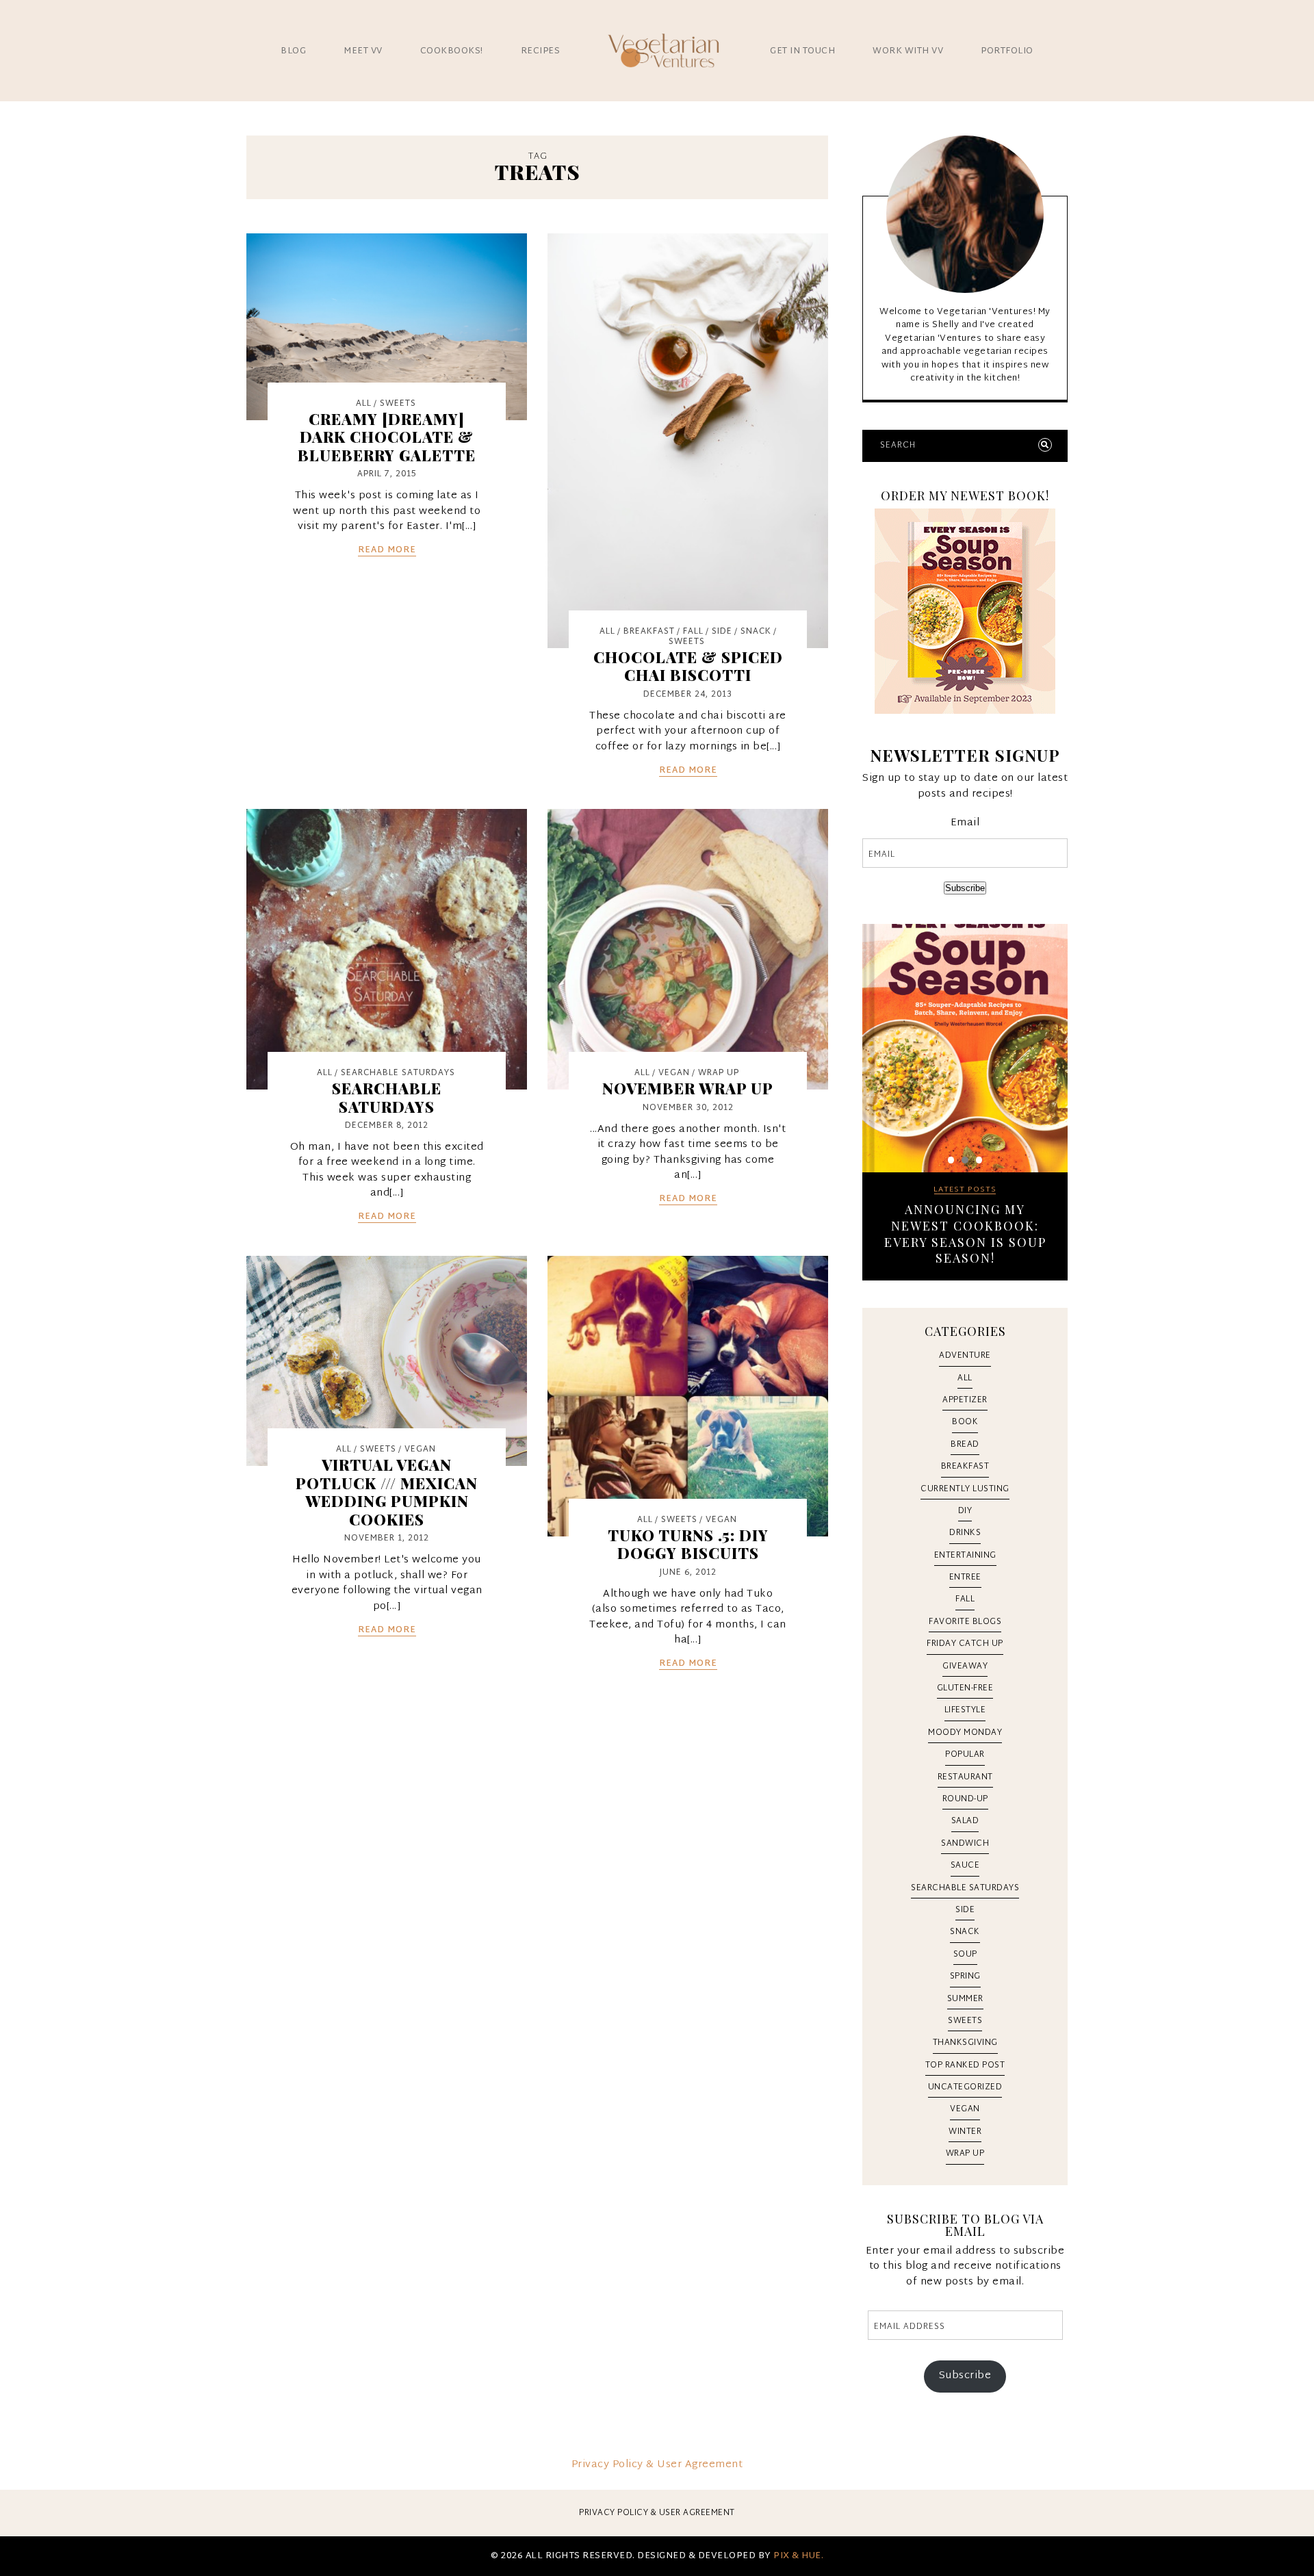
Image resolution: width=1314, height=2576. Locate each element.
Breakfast (649, 632)
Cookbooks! (452, 52)
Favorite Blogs (965, 1622)
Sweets (398, 404)
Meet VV (363, 52)
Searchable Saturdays (398, 1073)
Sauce (965, 1866)
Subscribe (965, 888)
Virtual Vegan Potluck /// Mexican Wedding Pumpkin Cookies (387, 1492)
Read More (387, 551)
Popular (965, 1755)
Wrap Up (719, 1073)
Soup (965, 1955)
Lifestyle (965, 1710)
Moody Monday (965, 1733)
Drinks (965, 1533)
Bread (965, 1445)
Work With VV (908, 52)
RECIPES (541, 52)
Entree (965, 1577)
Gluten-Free (965, 1688)
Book (965, 1422)
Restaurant (965, 1777)
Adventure (965, 1356)
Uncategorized (965, 2087)
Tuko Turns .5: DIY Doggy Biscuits (688, 1544)
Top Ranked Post (965, 2065)
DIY (965, 1511)
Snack (756, 632)
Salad (965, 1821)
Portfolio (1007, 52)
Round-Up (965, 1799)
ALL (364, 404)
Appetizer (965, 1400)
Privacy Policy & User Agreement (657, 2465)
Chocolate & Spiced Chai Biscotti (688, 666)
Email (965, 824)
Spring (965, 1976)
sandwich (965, 1844)
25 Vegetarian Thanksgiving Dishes (965, 1218)
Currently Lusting (965, 1489)
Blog (293, 52)
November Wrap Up (688, 1088)
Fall (693, 632)
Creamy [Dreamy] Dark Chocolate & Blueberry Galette (387, 437)
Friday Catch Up (965, 1644)
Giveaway (965, 1666)
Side (722, 632)
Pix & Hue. (798, 2556)
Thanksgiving (965, 2043)
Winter (965, 2132)
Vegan (674, 1073)
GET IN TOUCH (802, 52)
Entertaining (965, 1556)
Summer (965, 1999)
